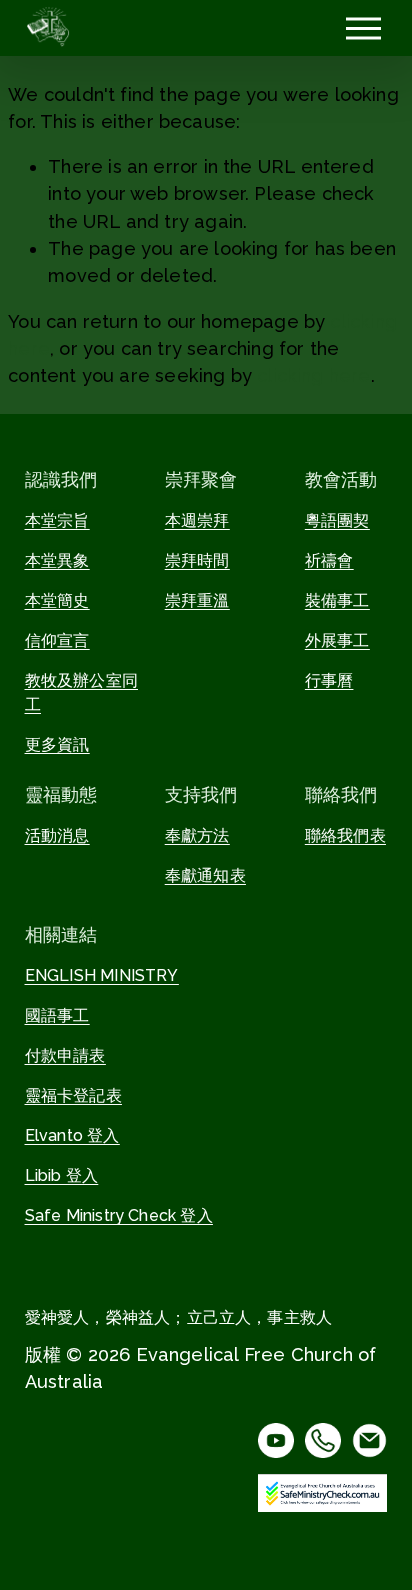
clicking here (313, 375)
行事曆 (329, 680)
